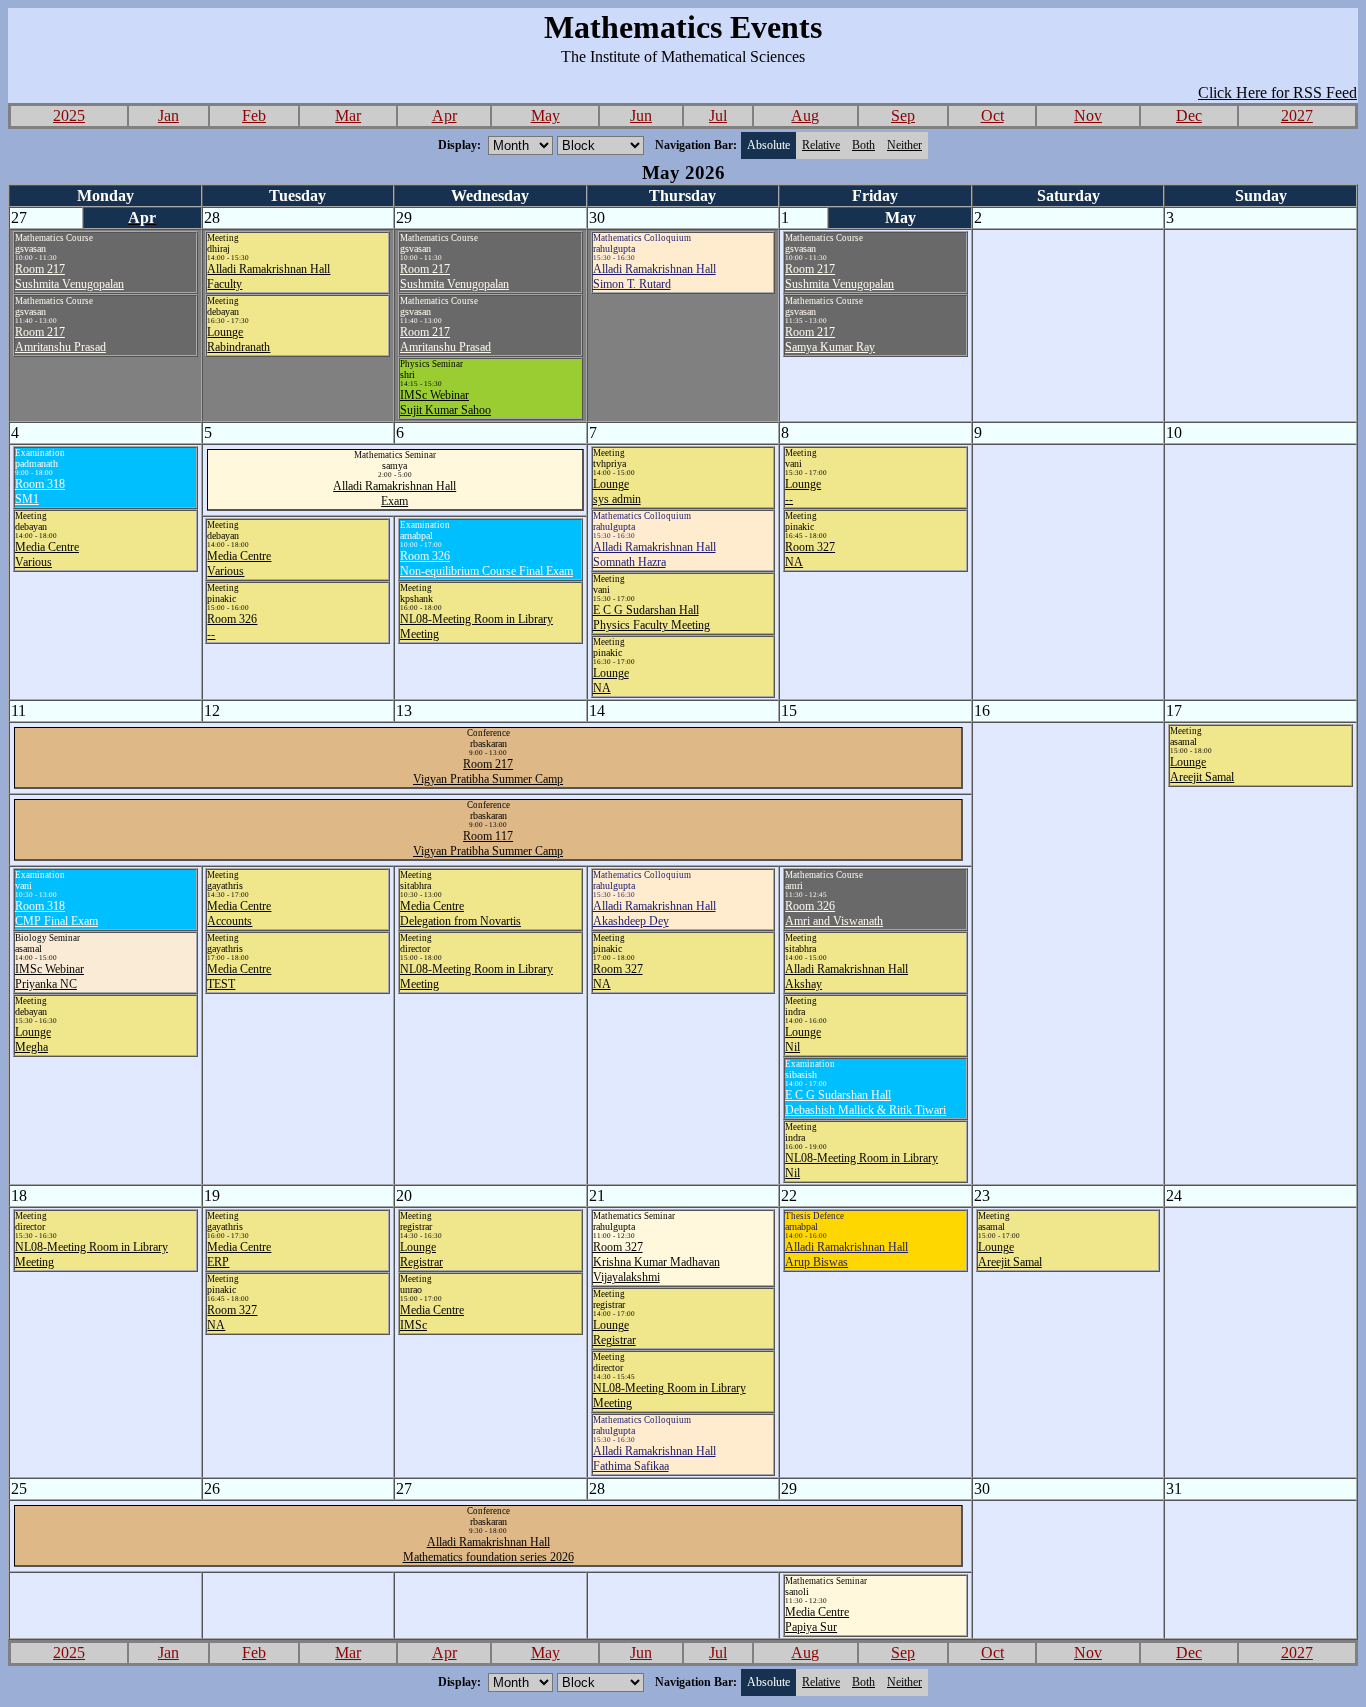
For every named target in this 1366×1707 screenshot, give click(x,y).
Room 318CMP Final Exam (56, 913)
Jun (641, 115)
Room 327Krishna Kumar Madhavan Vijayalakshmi (656, 1262)
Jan (168, 115)
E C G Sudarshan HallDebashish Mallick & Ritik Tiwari (865, 1102)
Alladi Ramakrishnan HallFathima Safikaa (654, 1458)
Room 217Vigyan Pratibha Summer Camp (488, 771)
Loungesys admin (617, 491)
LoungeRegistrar (421, 1254)
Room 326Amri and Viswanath (834, 913)
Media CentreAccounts (239, 913)
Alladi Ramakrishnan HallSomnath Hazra (654, 554)
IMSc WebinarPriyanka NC (49, 976)
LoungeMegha (33, 1039)
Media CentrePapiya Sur (817, 1619)
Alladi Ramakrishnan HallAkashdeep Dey (654, 913)
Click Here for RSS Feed (1277, 92)
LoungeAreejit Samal (1202, 769)
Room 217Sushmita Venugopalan (69, 276)
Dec (1189, 115)
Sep (903, 115)
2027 (1297, 115)
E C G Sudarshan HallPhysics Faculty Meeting (651, 617)
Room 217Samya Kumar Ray (830, 339)
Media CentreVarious (47, 554)
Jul (718, 115)
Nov (1088, 115)
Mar (348, 115)
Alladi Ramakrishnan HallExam (394, 493)
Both (863, 145)
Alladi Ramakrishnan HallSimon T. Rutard (654, 276)
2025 (69, 115)
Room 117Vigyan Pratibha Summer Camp (488, 843)
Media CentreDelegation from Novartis (460, 913)
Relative (821, 145)
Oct (992, 115)
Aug (805, 115)
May (545, 115)
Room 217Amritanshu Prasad (60, 339)
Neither (904, 145)
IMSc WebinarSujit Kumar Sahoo (445, 402)
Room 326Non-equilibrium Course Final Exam (486, 563)
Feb (254, 115)
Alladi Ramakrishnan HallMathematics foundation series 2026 (488, 1549)
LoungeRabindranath (238, 339)
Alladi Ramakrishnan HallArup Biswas (846, 1254)
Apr (444, 115)
